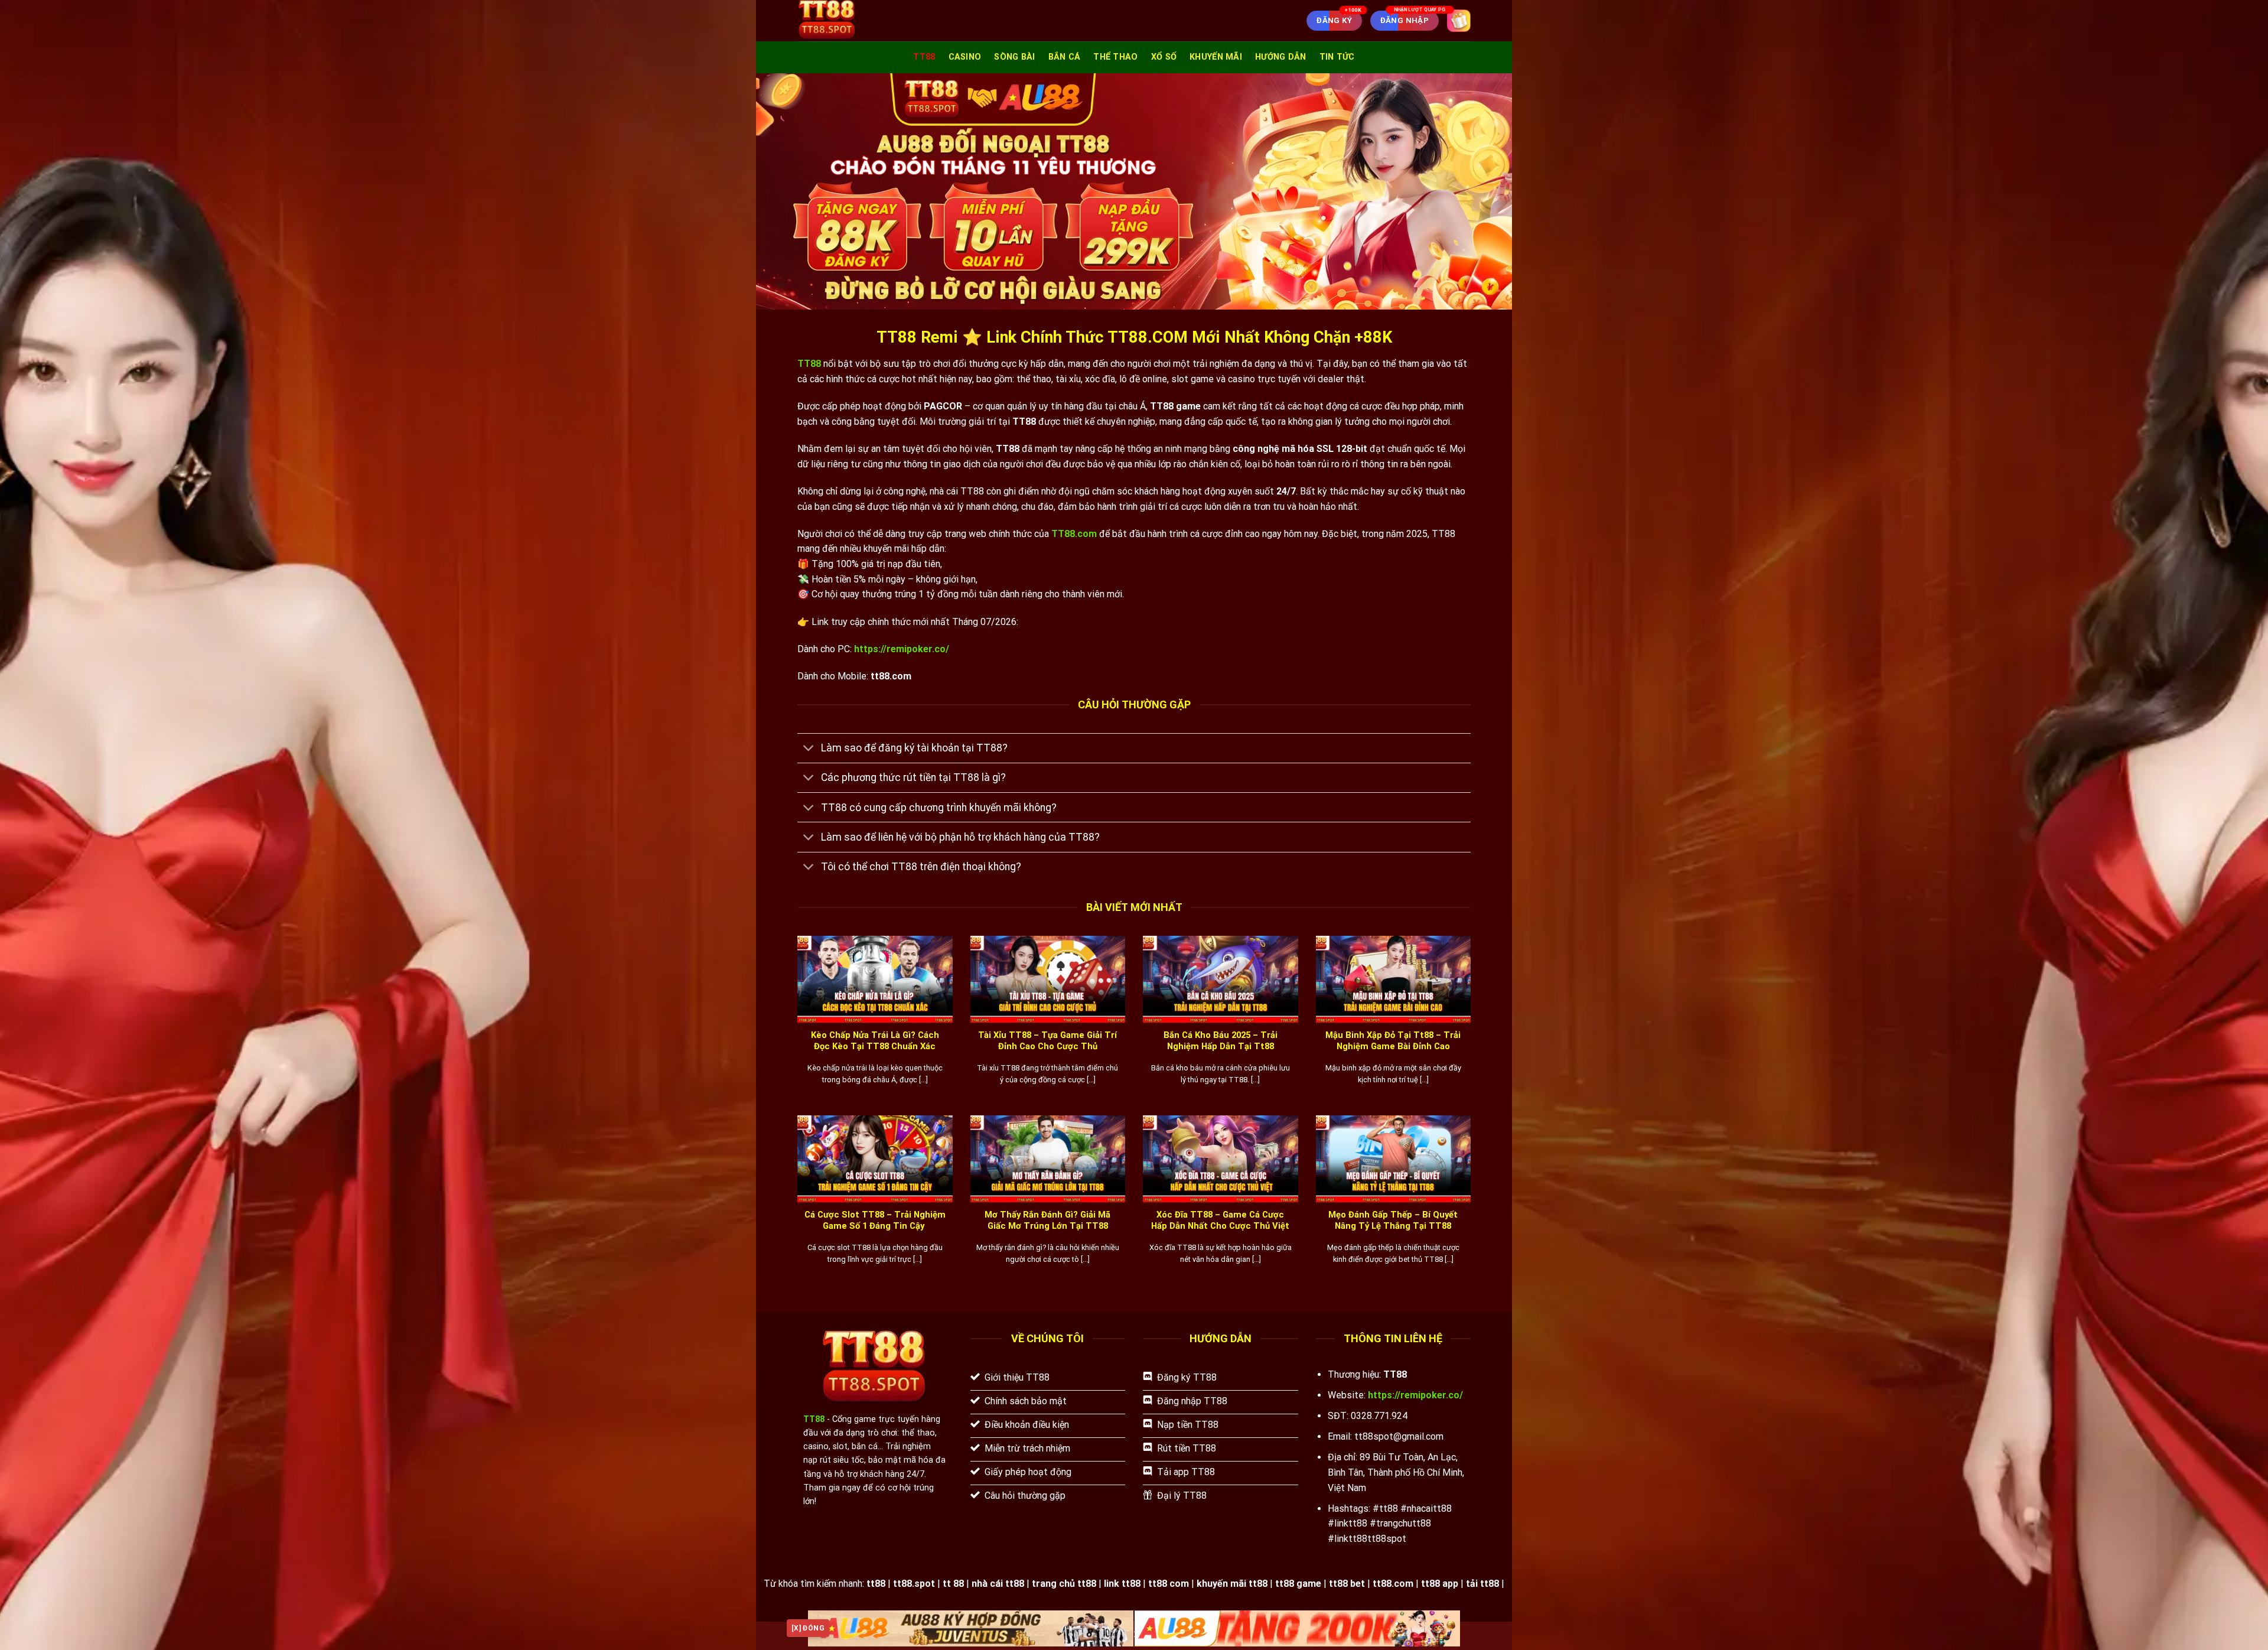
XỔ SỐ (1164, 57)
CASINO (965, 57)
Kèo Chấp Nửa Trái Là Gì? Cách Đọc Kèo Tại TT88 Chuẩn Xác (875, 1041)
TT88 (924, 57)
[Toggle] (809, 749)
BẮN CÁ (1065, 57)
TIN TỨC (1337, 57)
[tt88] (859, 21)
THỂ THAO (1115, 57)
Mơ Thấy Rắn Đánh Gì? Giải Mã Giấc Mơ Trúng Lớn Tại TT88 (1047, 1220)
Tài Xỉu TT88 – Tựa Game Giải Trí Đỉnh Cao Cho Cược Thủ (1047, 1041)
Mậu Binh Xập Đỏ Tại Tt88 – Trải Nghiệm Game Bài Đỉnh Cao (1393, 1041)
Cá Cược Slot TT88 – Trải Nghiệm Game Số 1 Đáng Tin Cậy (875, 1220)
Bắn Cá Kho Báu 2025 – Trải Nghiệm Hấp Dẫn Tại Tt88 (1221, 1041)
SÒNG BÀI (1014, 57)
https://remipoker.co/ (902, 649)
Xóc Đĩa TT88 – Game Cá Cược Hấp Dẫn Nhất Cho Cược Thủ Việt (1220, 1220)
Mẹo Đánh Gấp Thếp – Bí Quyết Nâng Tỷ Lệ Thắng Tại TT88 (1393, 1220)
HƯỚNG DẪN (1281, 57)
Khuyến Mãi (1216, 57)
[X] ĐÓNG (808, 1628)
